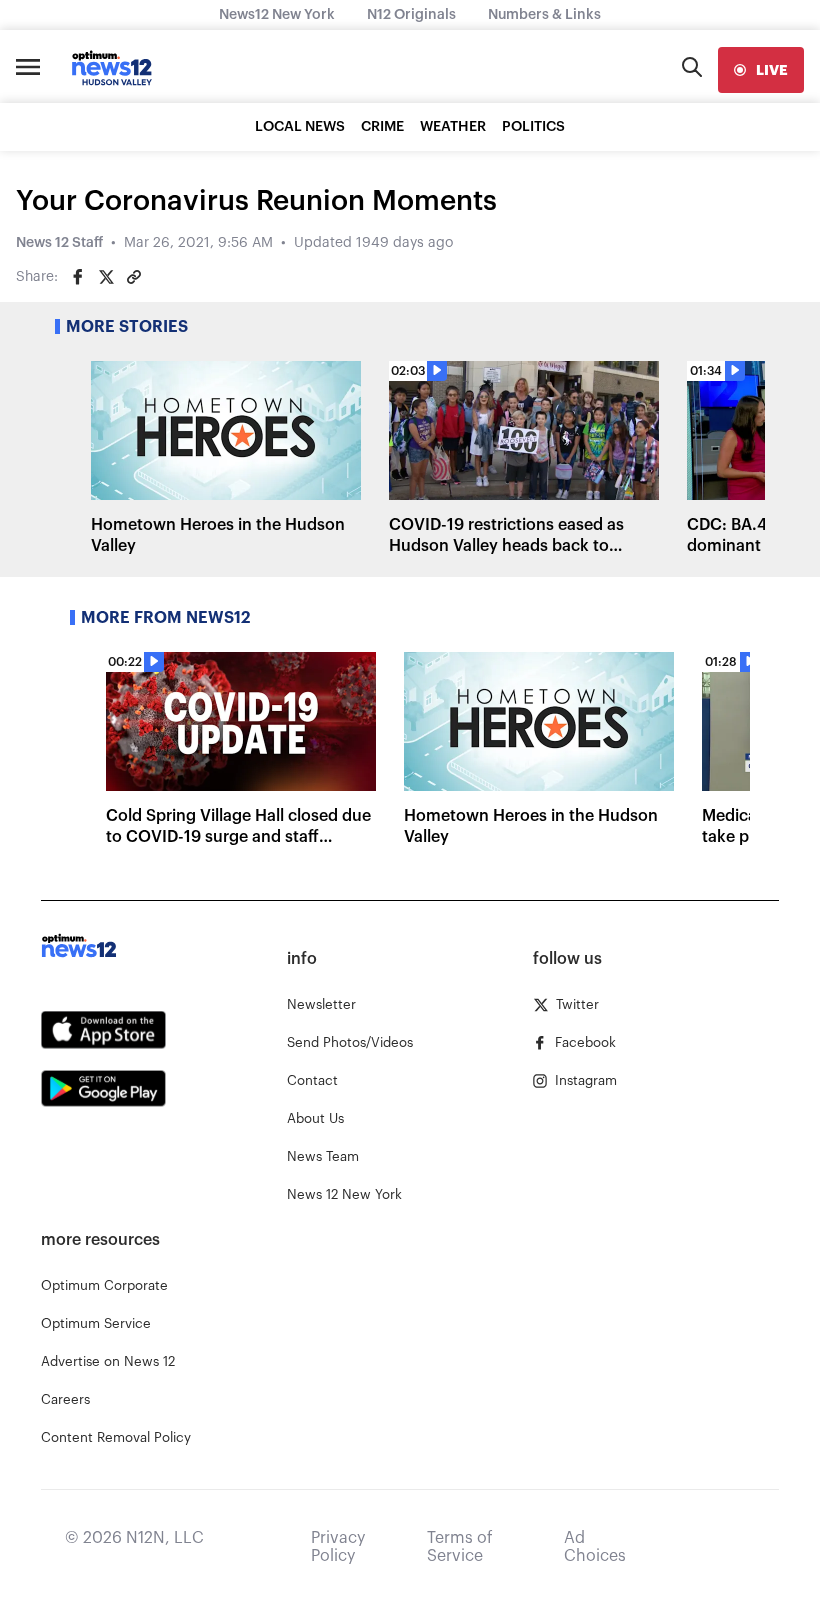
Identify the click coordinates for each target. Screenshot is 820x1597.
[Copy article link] (134, 277)
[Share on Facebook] (78, 277)
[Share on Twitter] (106, 277)
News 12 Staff (59, 243)
